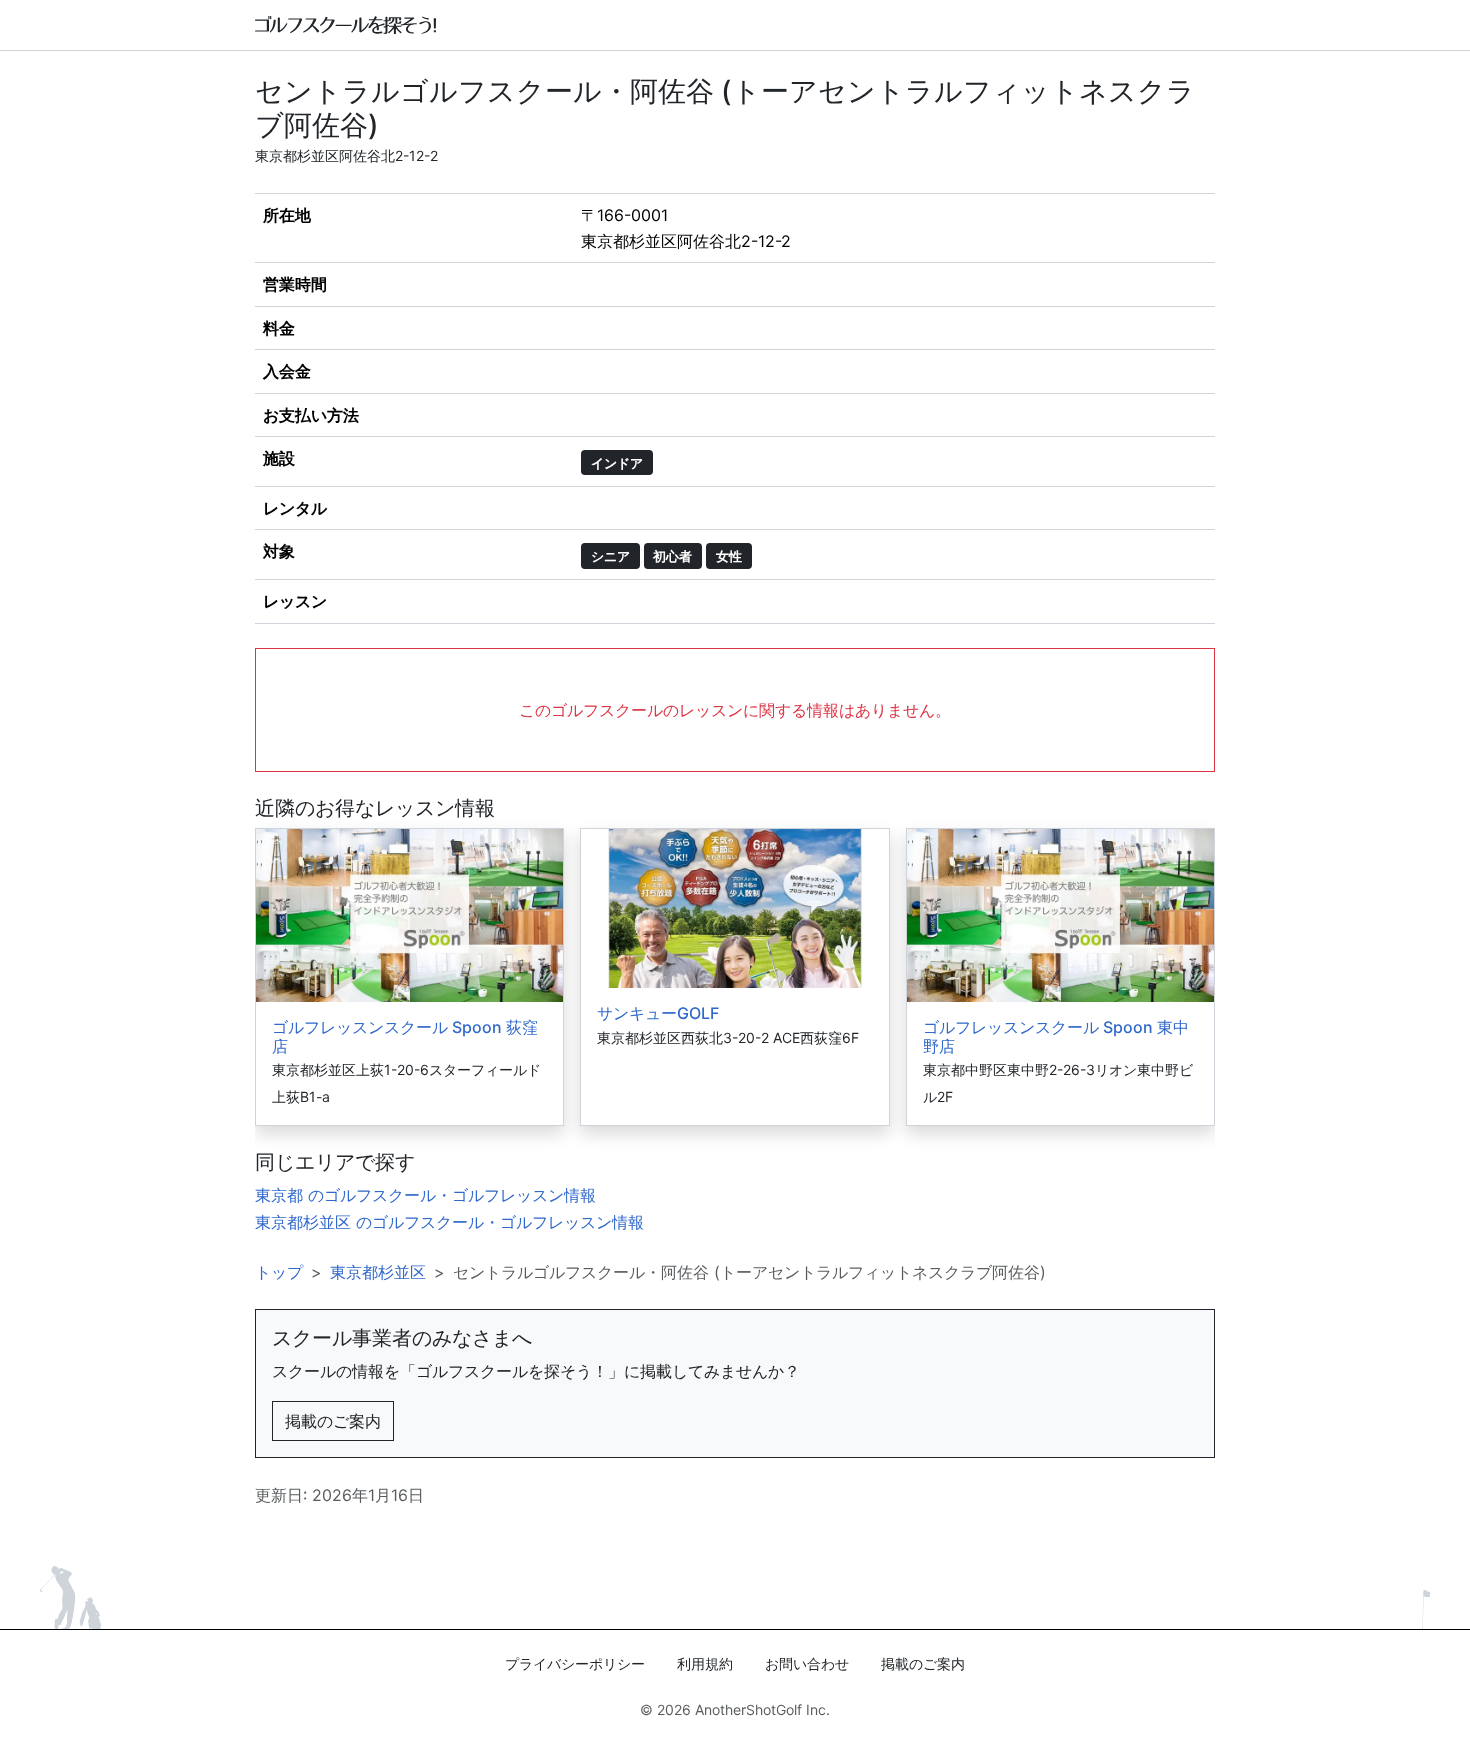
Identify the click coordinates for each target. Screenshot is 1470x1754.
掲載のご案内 (333, 1421)
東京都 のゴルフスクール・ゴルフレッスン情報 (425, 1195)
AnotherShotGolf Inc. (762, 1709)
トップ (279, 1272)
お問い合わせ (807, 1663)
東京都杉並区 (378, 1272)
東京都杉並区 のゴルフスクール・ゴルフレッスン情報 (449, 1222)
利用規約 (705, 1663)
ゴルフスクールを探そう (346, 25)
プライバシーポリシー (575, 1663)
